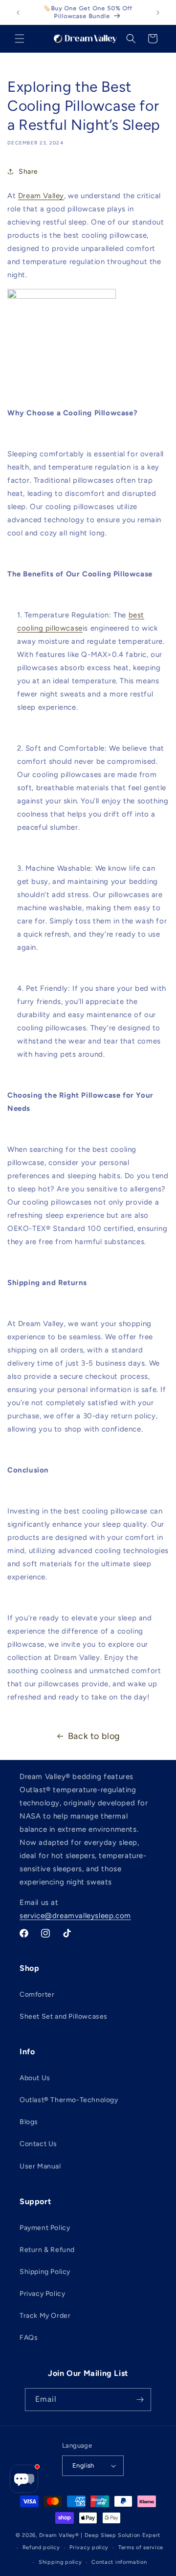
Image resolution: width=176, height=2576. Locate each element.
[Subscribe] (140, 2400)
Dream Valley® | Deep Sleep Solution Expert (100, 2535)
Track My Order (45, 2316)
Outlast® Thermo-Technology (69, 2100)
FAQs (29, 2338)
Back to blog (94, 1736)
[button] (20, 39)
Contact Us (38, 2144)
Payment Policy (45, 2228)
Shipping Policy (45, 2272)
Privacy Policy (42, 2294)
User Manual (40, 2166)
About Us (35, 2078)
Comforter (37, 1994)
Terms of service (141, 2547)
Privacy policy (89, 2547)
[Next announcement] (158, 13)
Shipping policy (60, 2562)
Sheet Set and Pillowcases (64, 2016)
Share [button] (28, 172)
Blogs (29, 2122)
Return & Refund (47, 2250)
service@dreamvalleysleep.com (75, 1916)
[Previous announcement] (18, 13)
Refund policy (41, 2547)
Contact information (119, 2562)
